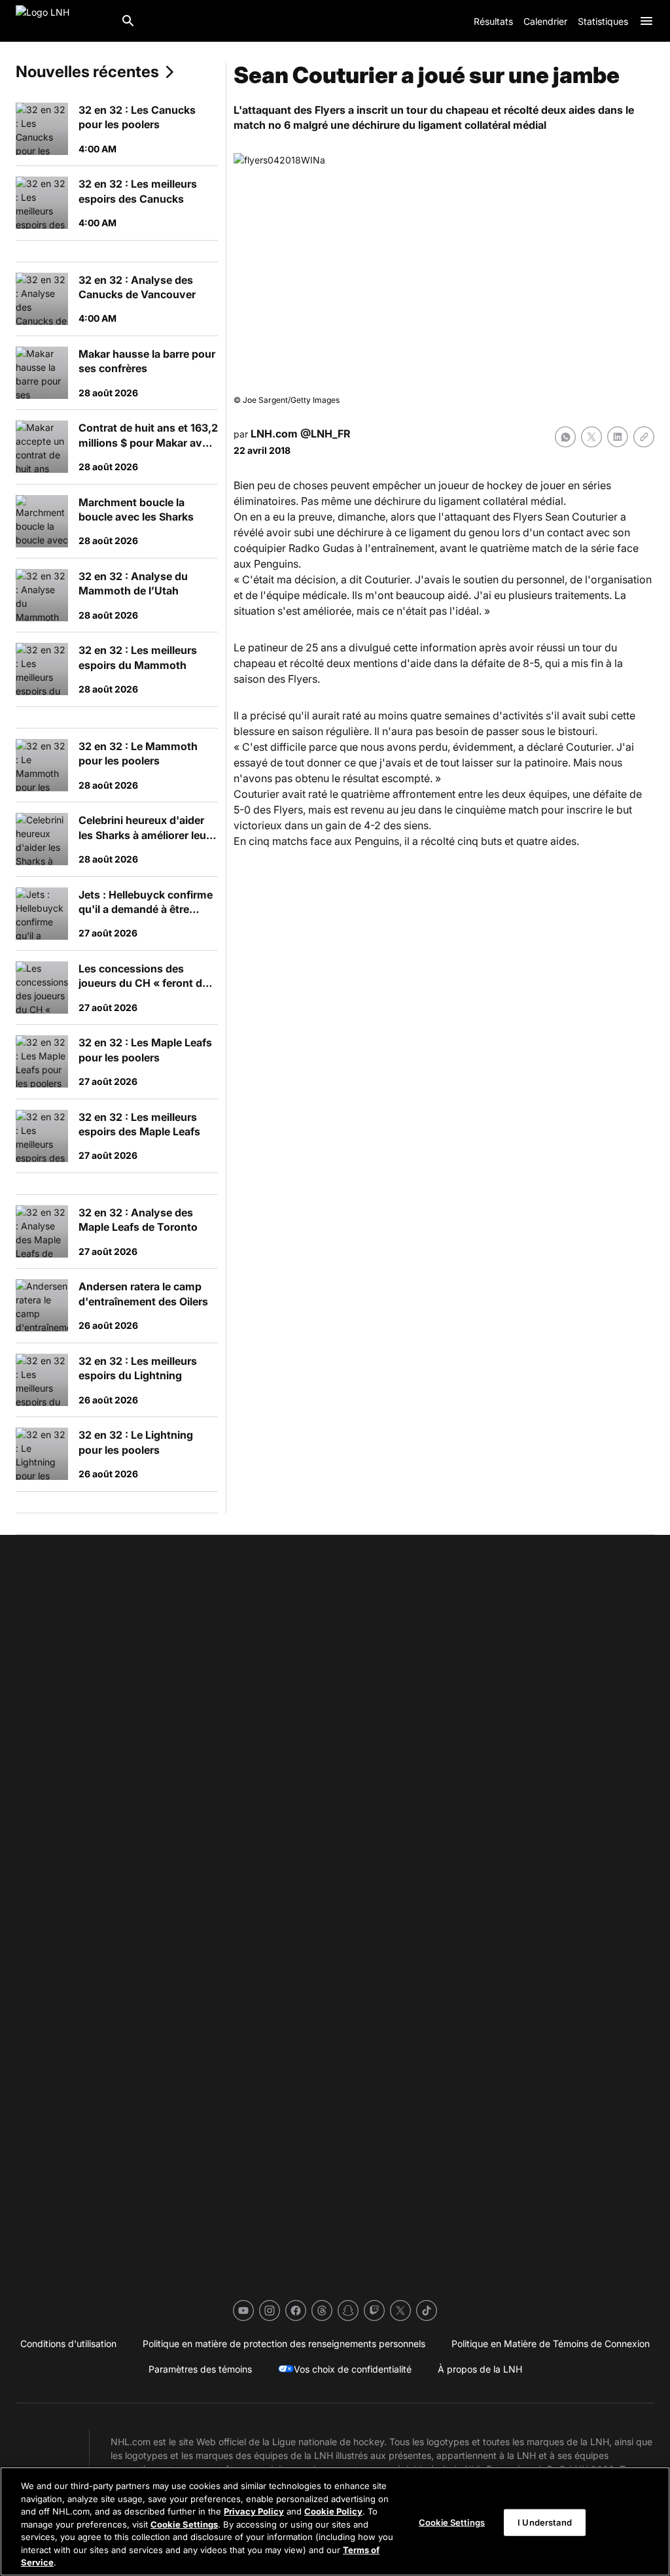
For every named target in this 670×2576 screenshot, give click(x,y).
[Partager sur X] (591, 437)
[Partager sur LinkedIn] (618, 437)
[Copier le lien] (644, 437)
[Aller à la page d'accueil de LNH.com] (63, 21)
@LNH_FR (326, 434)
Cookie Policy (333, 2511)
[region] (335, 2521)
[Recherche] (128, 21)
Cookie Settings (184, 2524)
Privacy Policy (254, 2511)
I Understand (545, 2522)
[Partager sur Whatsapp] (565, 437)
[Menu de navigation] (646, 21)
